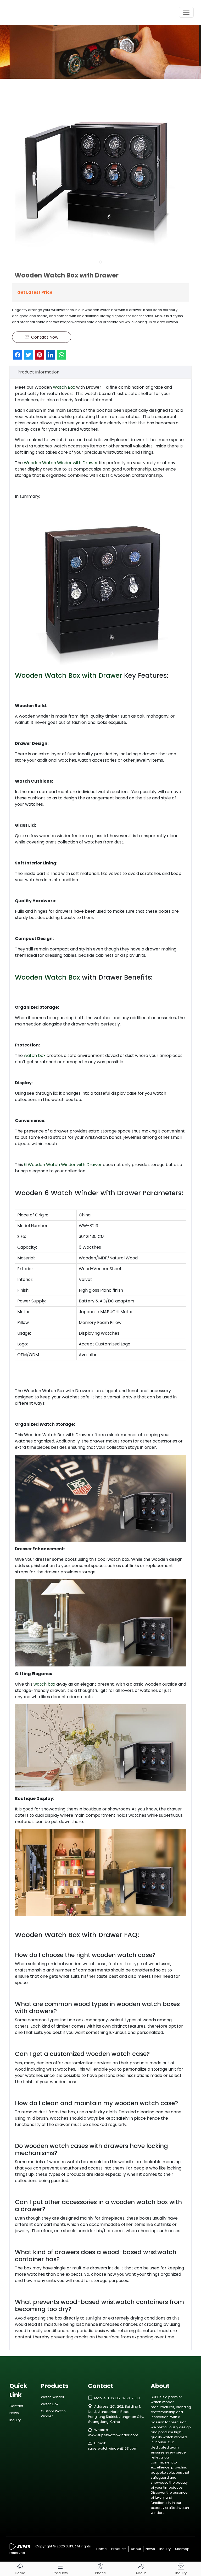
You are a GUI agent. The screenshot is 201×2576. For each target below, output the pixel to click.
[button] (100, 262)
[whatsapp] (62, 355)
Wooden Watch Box (48, 977)
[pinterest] (40, 355)
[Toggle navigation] (186, 12)
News (14, 2413)
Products (119, 2549)
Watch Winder (53, 2397)
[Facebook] (18, 355)
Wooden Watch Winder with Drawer (61, 463)
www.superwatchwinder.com (113, 2435)
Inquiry (15, 2420)
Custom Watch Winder (53, 2414)
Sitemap (182, 2549)
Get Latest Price (35, 292)
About (136, 2549)
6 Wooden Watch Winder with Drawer (63, 1165)
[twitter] (29, 355)
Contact (16, 2406)
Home (102, 2549)
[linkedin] (51, 355)
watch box (35, 1055)
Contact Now (42, 337)
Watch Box (64, 387)
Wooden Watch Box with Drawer (69, 675)
